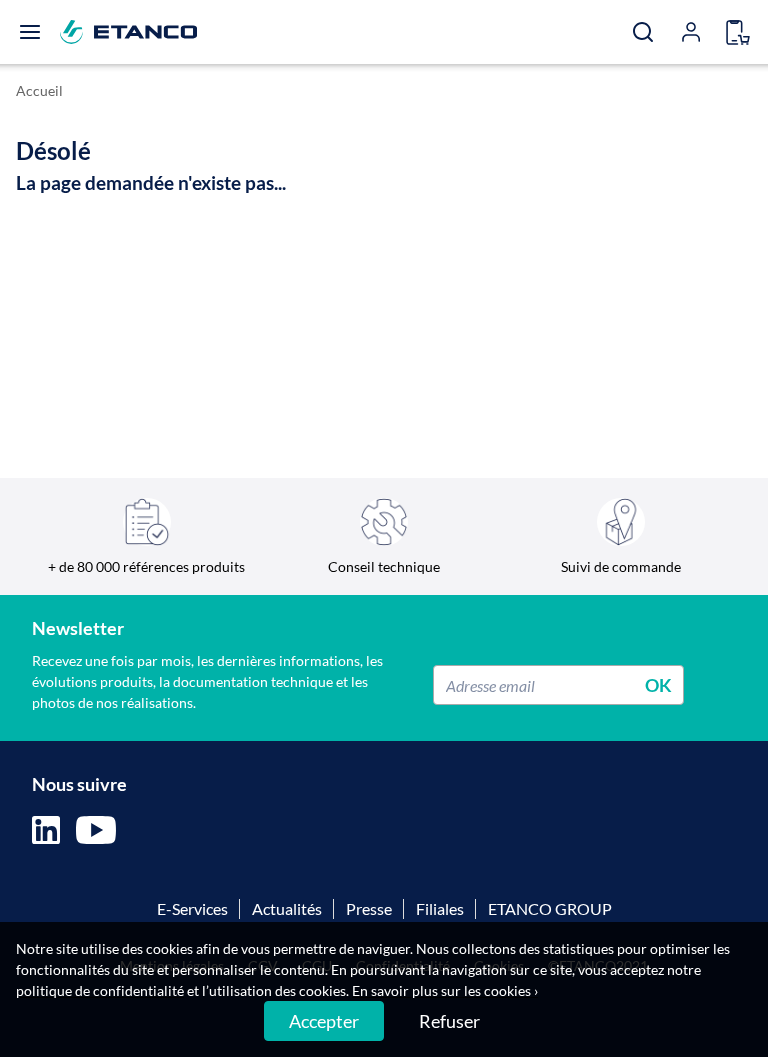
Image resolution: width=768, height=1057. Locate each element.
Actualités (287, 908)
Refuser (449, 1021)
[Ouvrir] (30, 32)
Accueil (39, 90)
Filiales (440, 908)
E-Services (192, 908)
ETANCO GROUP (550, 908)
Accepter (324, 1021)
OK (658, 685)
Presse (369, 908)
